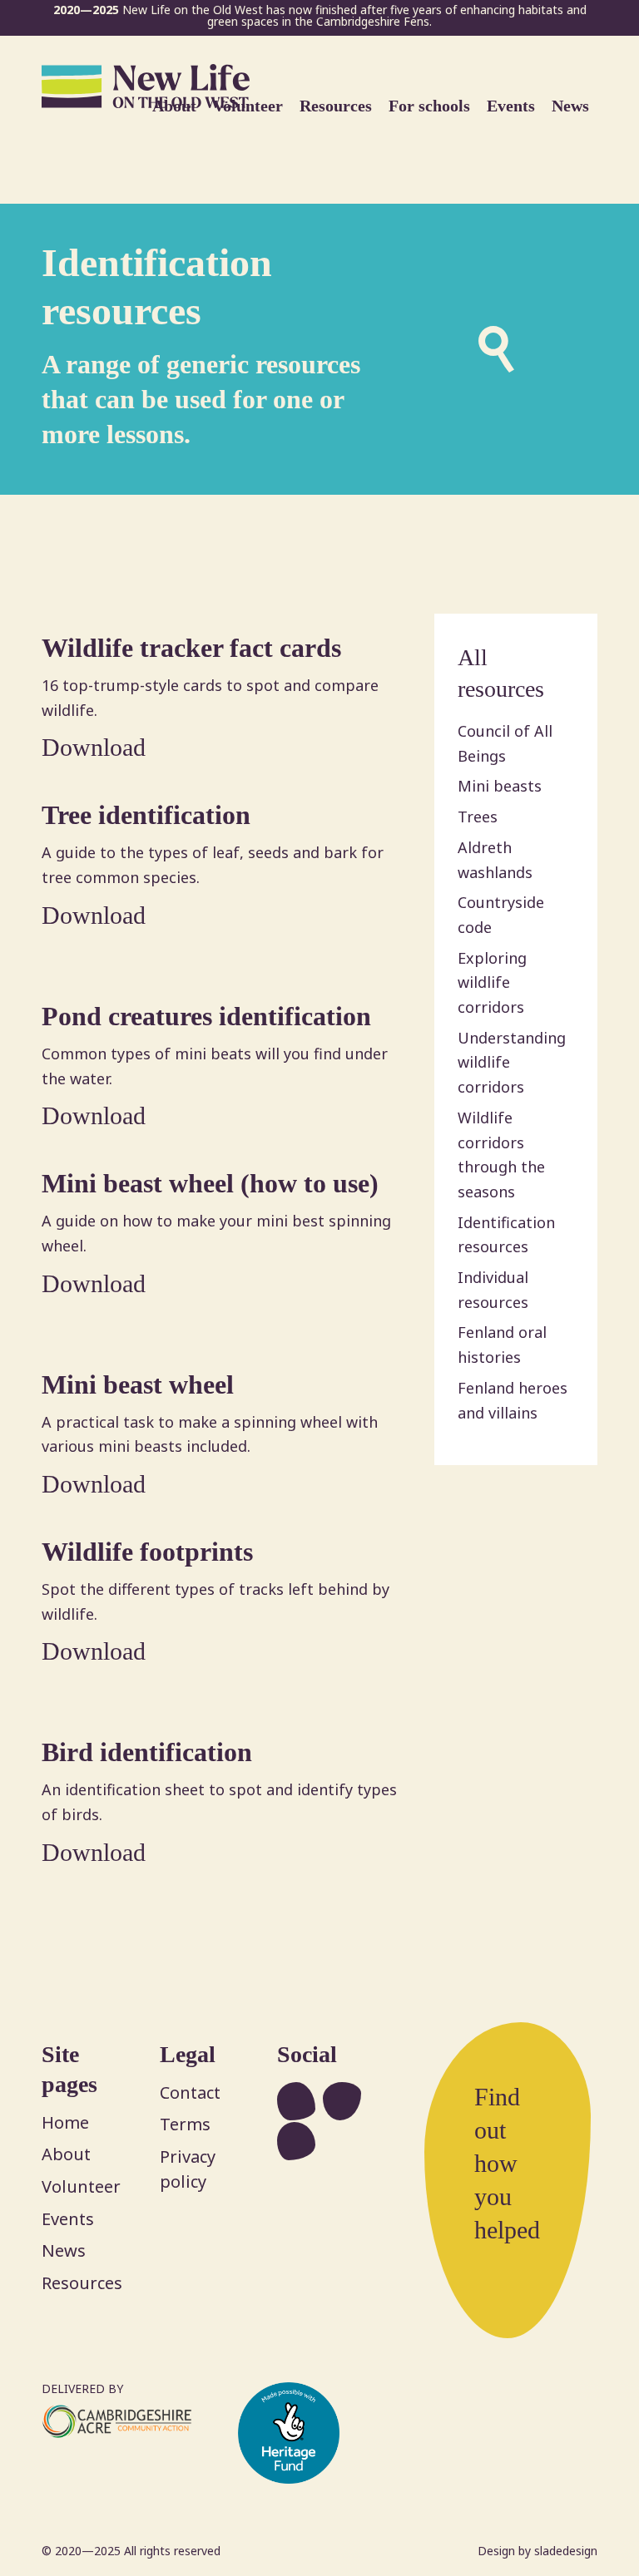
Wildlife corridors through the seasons (501, 1155)
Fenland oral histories (502, 1345)
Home (65, 2122)
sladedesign (566, 2551)
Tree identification (146, 815)
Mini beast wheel (138, 1384)
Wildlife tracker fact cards (191, 648)
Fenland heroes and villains (513, 1400)
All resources (501, 673)
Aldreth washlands (495, 860)
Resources (82, 2283)
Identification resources (506, 1235)
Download (94, 747)
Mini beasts (500, 786)
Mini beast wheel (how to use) (210, 1183)
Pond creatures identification (206, 1016)
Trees (478, 817)
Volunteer (81, 2186)
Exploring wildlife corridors (492, 982)
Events (68, 2219)
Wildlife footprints (147, 1552)
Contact (190, 2092)
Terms (185, 2124)
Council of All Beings (505, 743)
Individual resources (493, 1290)
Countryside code (501, 915)
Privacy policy (188, 2169)
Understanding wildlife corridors (512, 1062)
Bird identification (147, 1752)
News (64, 2250)
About (66, 2154)
